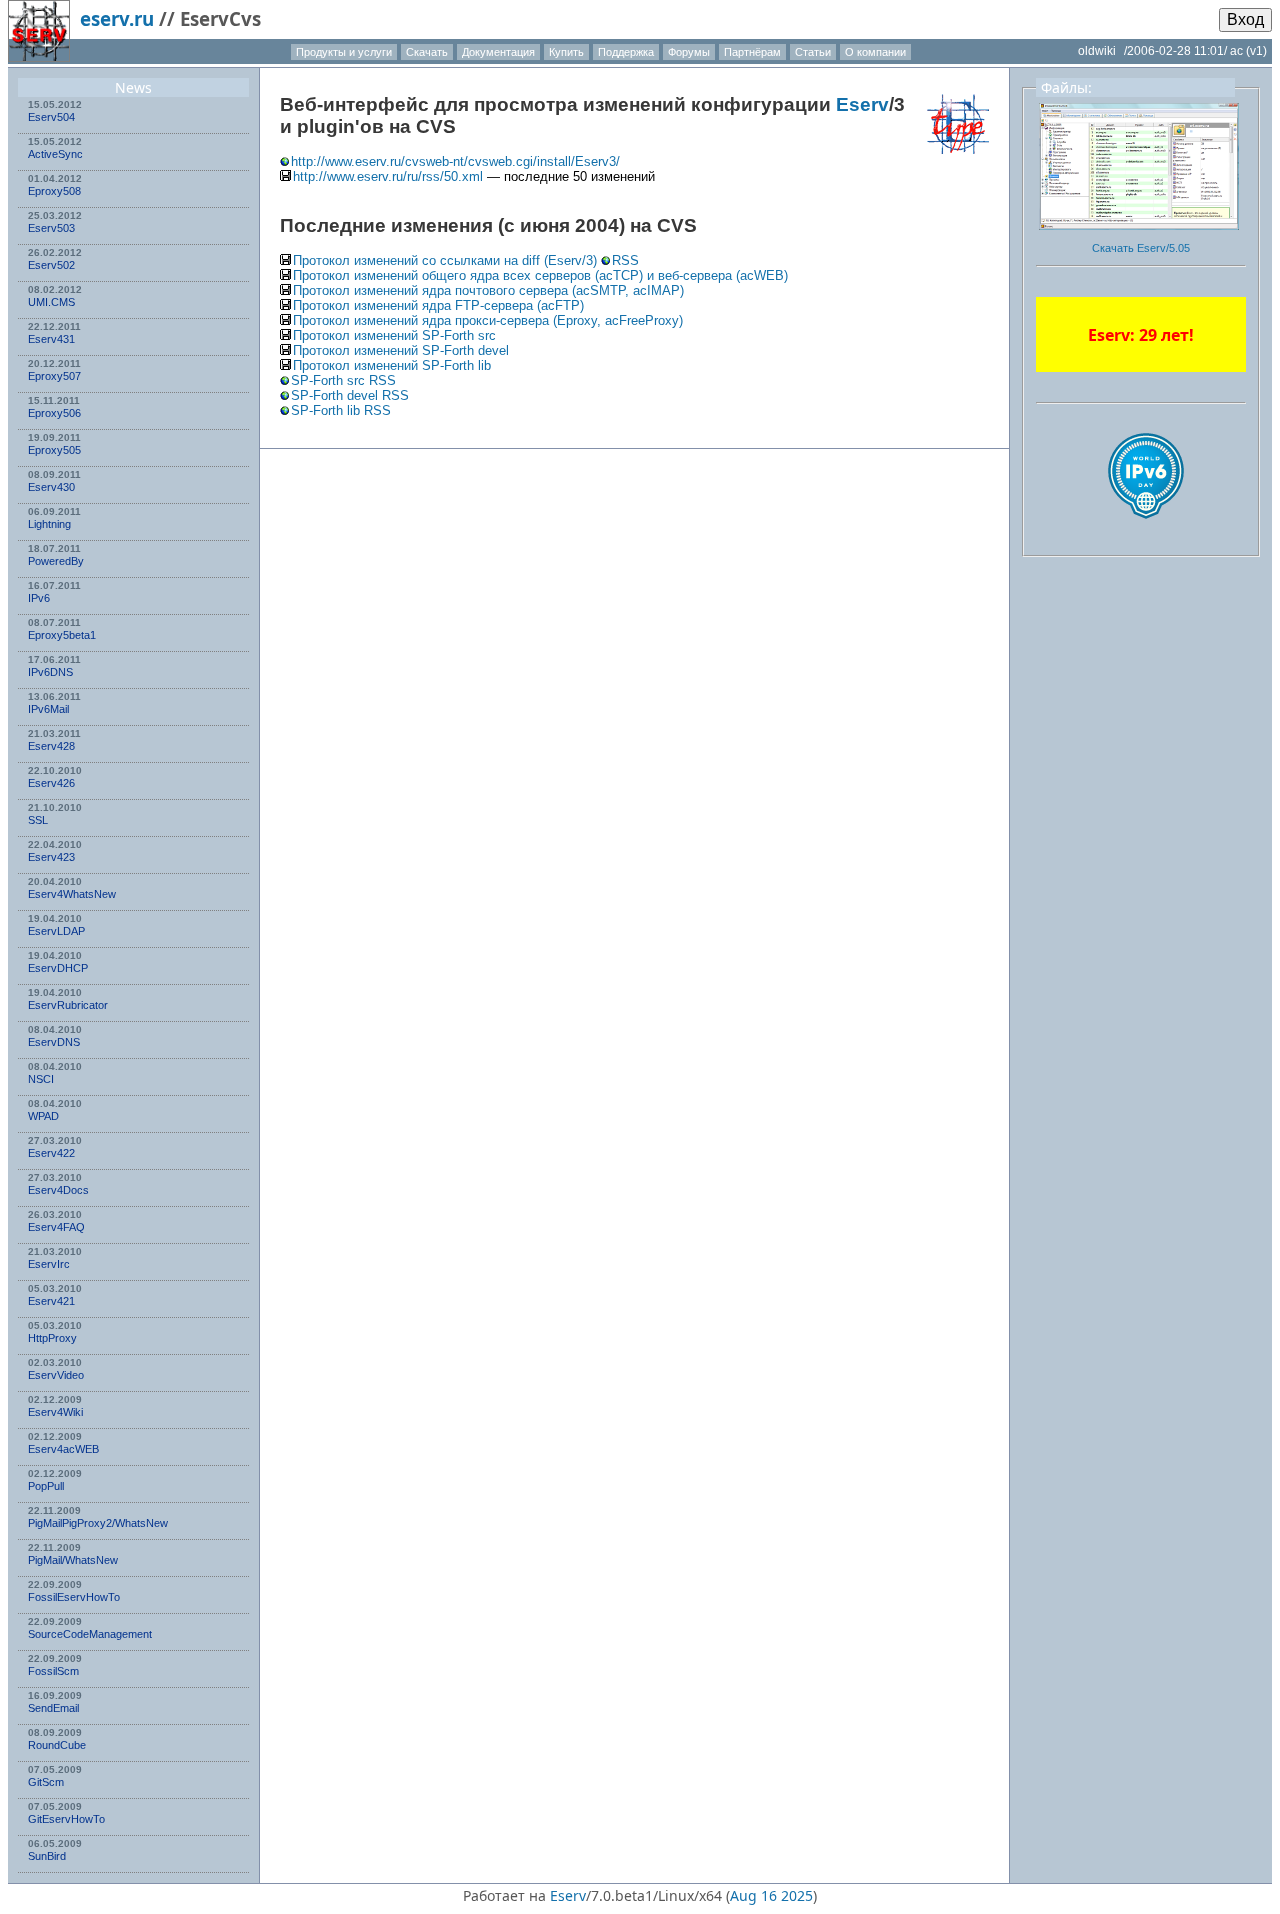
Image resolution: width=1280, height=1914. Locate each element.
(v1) (1256, 51)
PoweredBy (56, 561)
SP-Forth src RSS (343, 380)
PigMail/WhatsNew (73, 1560)
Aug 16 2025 (771, 1895)
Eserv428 (51, 746)
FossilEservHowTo (74, 1597)
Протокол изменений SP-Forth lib (392, 365)
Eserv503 (51, 228)
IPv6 (39, 598)
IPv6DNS (50, 672)
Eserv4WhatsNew (72, 894)
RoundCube (57, 1745)
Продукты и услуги (344, 52)
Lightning (49, 524)
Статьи (813, 52)
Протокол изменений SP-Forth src (394, 335)
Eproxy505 (54, 450)
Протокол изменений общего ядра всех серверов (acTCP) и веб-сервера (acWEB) (540, 275)
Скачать (427, 52)
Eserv (862, 104)
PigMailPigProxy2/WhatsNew (98, 1523)
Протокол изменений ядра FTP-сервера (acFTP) (438, 305)
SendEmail (53, 1708)
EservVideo (56, 1375)
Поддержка (626, 52)
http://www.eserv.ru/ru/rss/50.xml (388, 176)
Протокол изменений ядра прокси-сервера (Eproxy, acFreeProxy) (488, 320)
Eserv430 (51, 487)
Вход (1245, 19)
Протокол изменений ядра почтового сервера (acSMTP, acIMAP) (488, 290)
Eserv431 (51, 339)
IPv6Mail (48, 709)
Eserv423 (51, 857)
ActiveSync (55, 154)
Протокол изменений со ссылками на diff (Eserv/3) (447, 260)
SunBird (47, 1856)
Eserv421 (51, 1301)
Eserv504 (51, 117)
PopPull (46, 1486)
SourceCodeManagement (90, 1634)
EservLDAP (56, 931)
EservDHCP (58, 968)
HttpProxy (52, 1338)
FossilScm (53, 1671)
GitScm (46, 1782)
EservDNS (54, 1042)
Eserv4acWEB (63, 1449)
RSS (625, 260)
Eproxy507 (54, 376)
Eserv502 (51, 265)
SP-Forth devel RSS (350, 395)
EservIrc (49, 1264)
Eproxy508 (54, 191)
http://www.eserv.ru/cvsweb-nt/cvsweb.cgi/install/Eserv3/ (455, 161)
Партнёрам (752, 52)
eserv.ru (117, 18)
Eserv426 (51, 783)
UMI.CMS (51, 302)
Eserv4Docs (58, 1190)
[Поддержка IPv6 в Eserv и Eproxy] (1146, 536)
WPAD (43, 1116)
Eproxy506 (54, 413)
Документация (498, 52)
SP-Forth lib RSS (341, 410)
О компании (875, 52)
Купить (566, 52)
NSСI (41, 1079)
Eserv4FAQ (56, 1227)
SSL (38, 820)
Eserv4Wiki (55, 1412)
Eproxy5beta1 (62, 635)
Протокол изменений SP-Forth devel (401, 350)
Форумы (689, 52)
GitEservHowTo (66, 1819)
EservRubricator (68, 1005)
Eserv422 (51, 1153)
